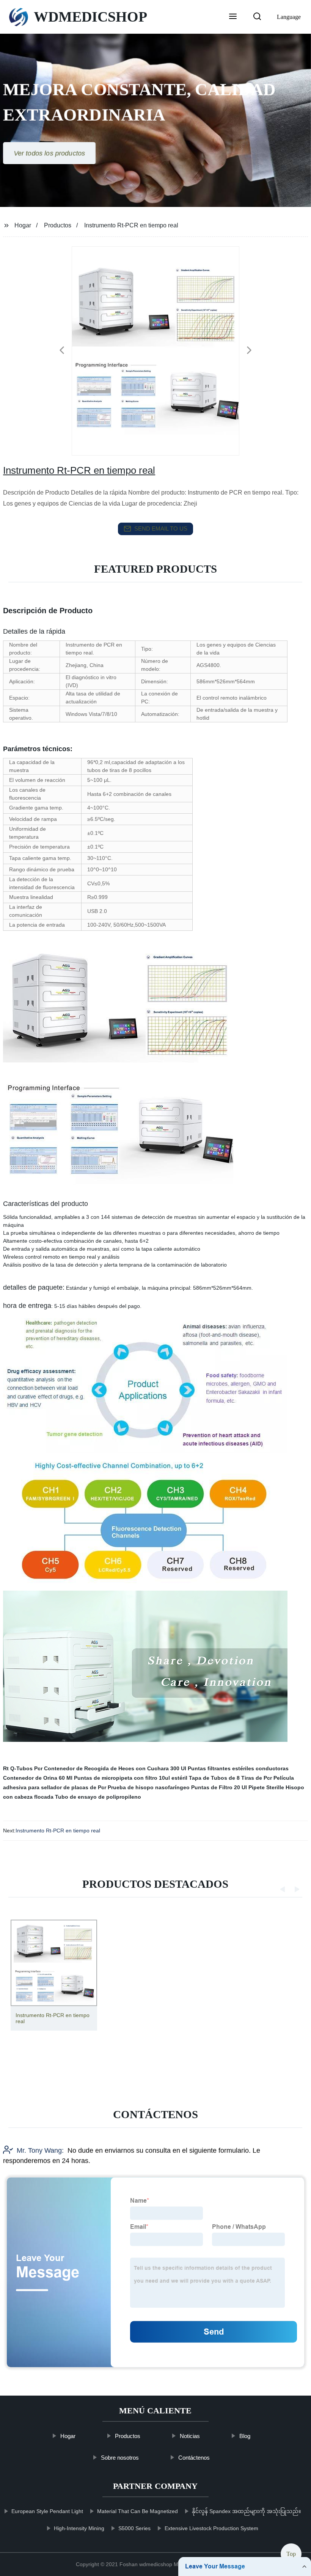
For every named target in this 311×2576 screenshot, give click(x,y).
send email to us (161, 529)
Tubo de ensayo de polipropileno (98, 1797)
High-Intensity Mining (79, 2528)
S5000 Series (134, 2528)
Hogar (23, 225)
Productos (58, 225)
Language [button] (289, 17)
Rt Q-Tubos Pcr (23, 1768)
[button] (233, 17)
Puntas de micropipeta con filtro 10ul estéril (131, 1778)
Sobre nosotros (120, 2458)
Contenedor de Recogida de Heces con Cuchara (106, 1768)
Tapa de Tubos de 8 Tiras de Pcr (230, 1778)
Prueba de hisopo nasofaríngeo (149, 1787)
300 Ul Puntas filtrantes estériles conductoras (229, 1768)
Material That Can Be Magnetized (137, 2511)
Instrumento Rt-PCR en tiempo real (58, 1831)
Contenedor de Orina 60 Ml (38, 1778)
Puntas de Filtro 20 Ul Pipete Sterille (238, 1787)
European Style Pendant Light (47, 2511)
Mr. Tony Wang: (40, 2150)
